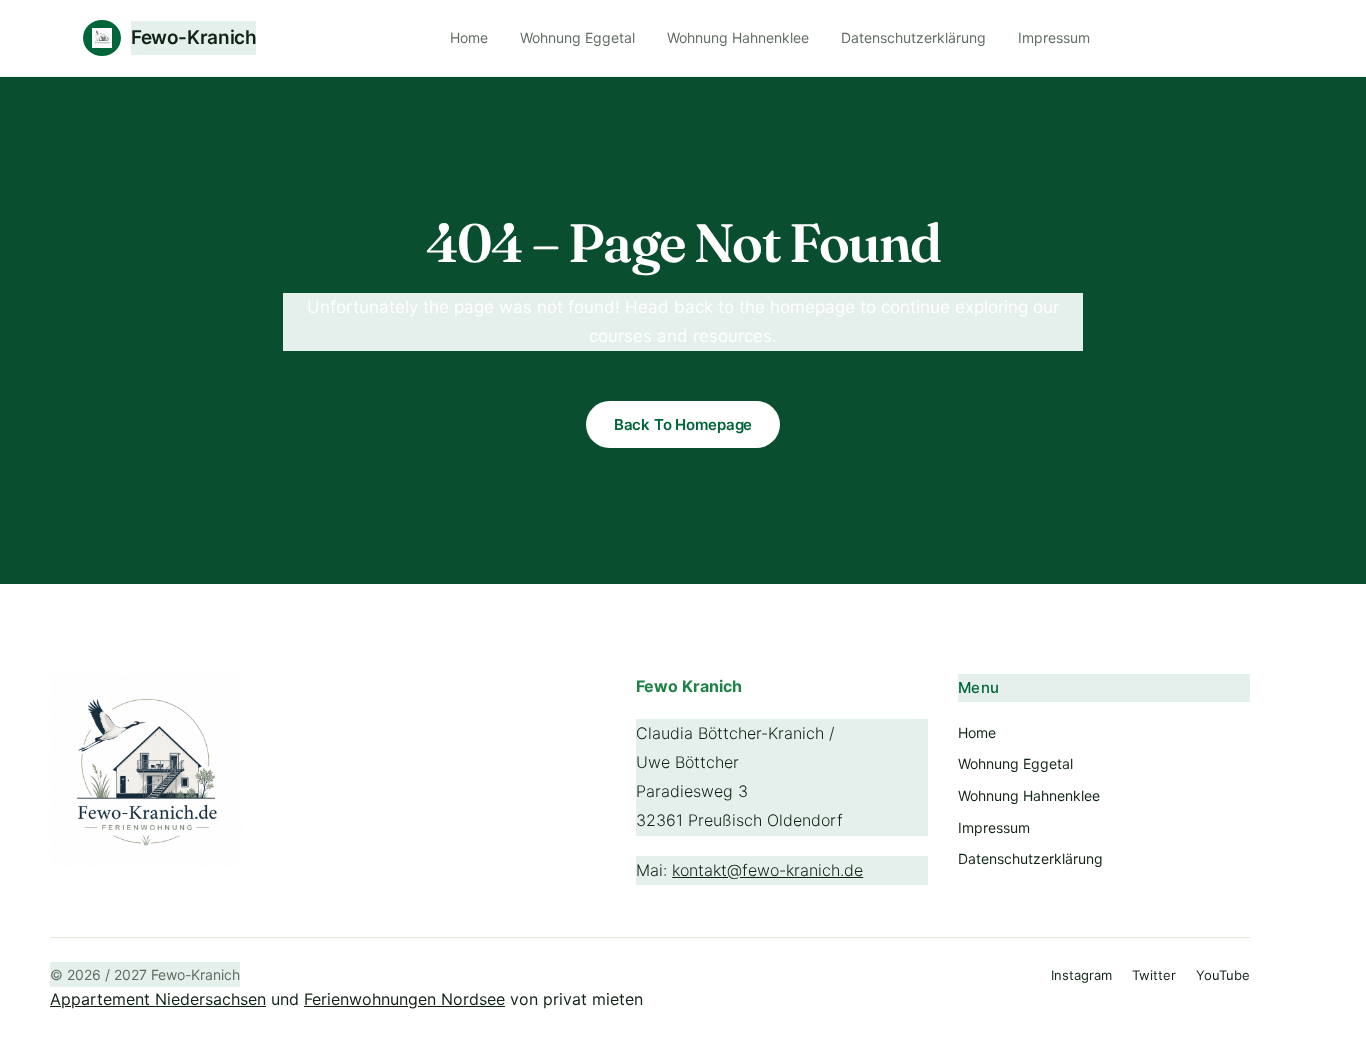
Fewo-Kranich (193, 37)
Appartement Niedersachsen (158, 999)
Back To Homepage (683, 424)
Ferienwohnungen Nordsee (404, 999)
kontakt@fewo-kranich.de (767, 870)
